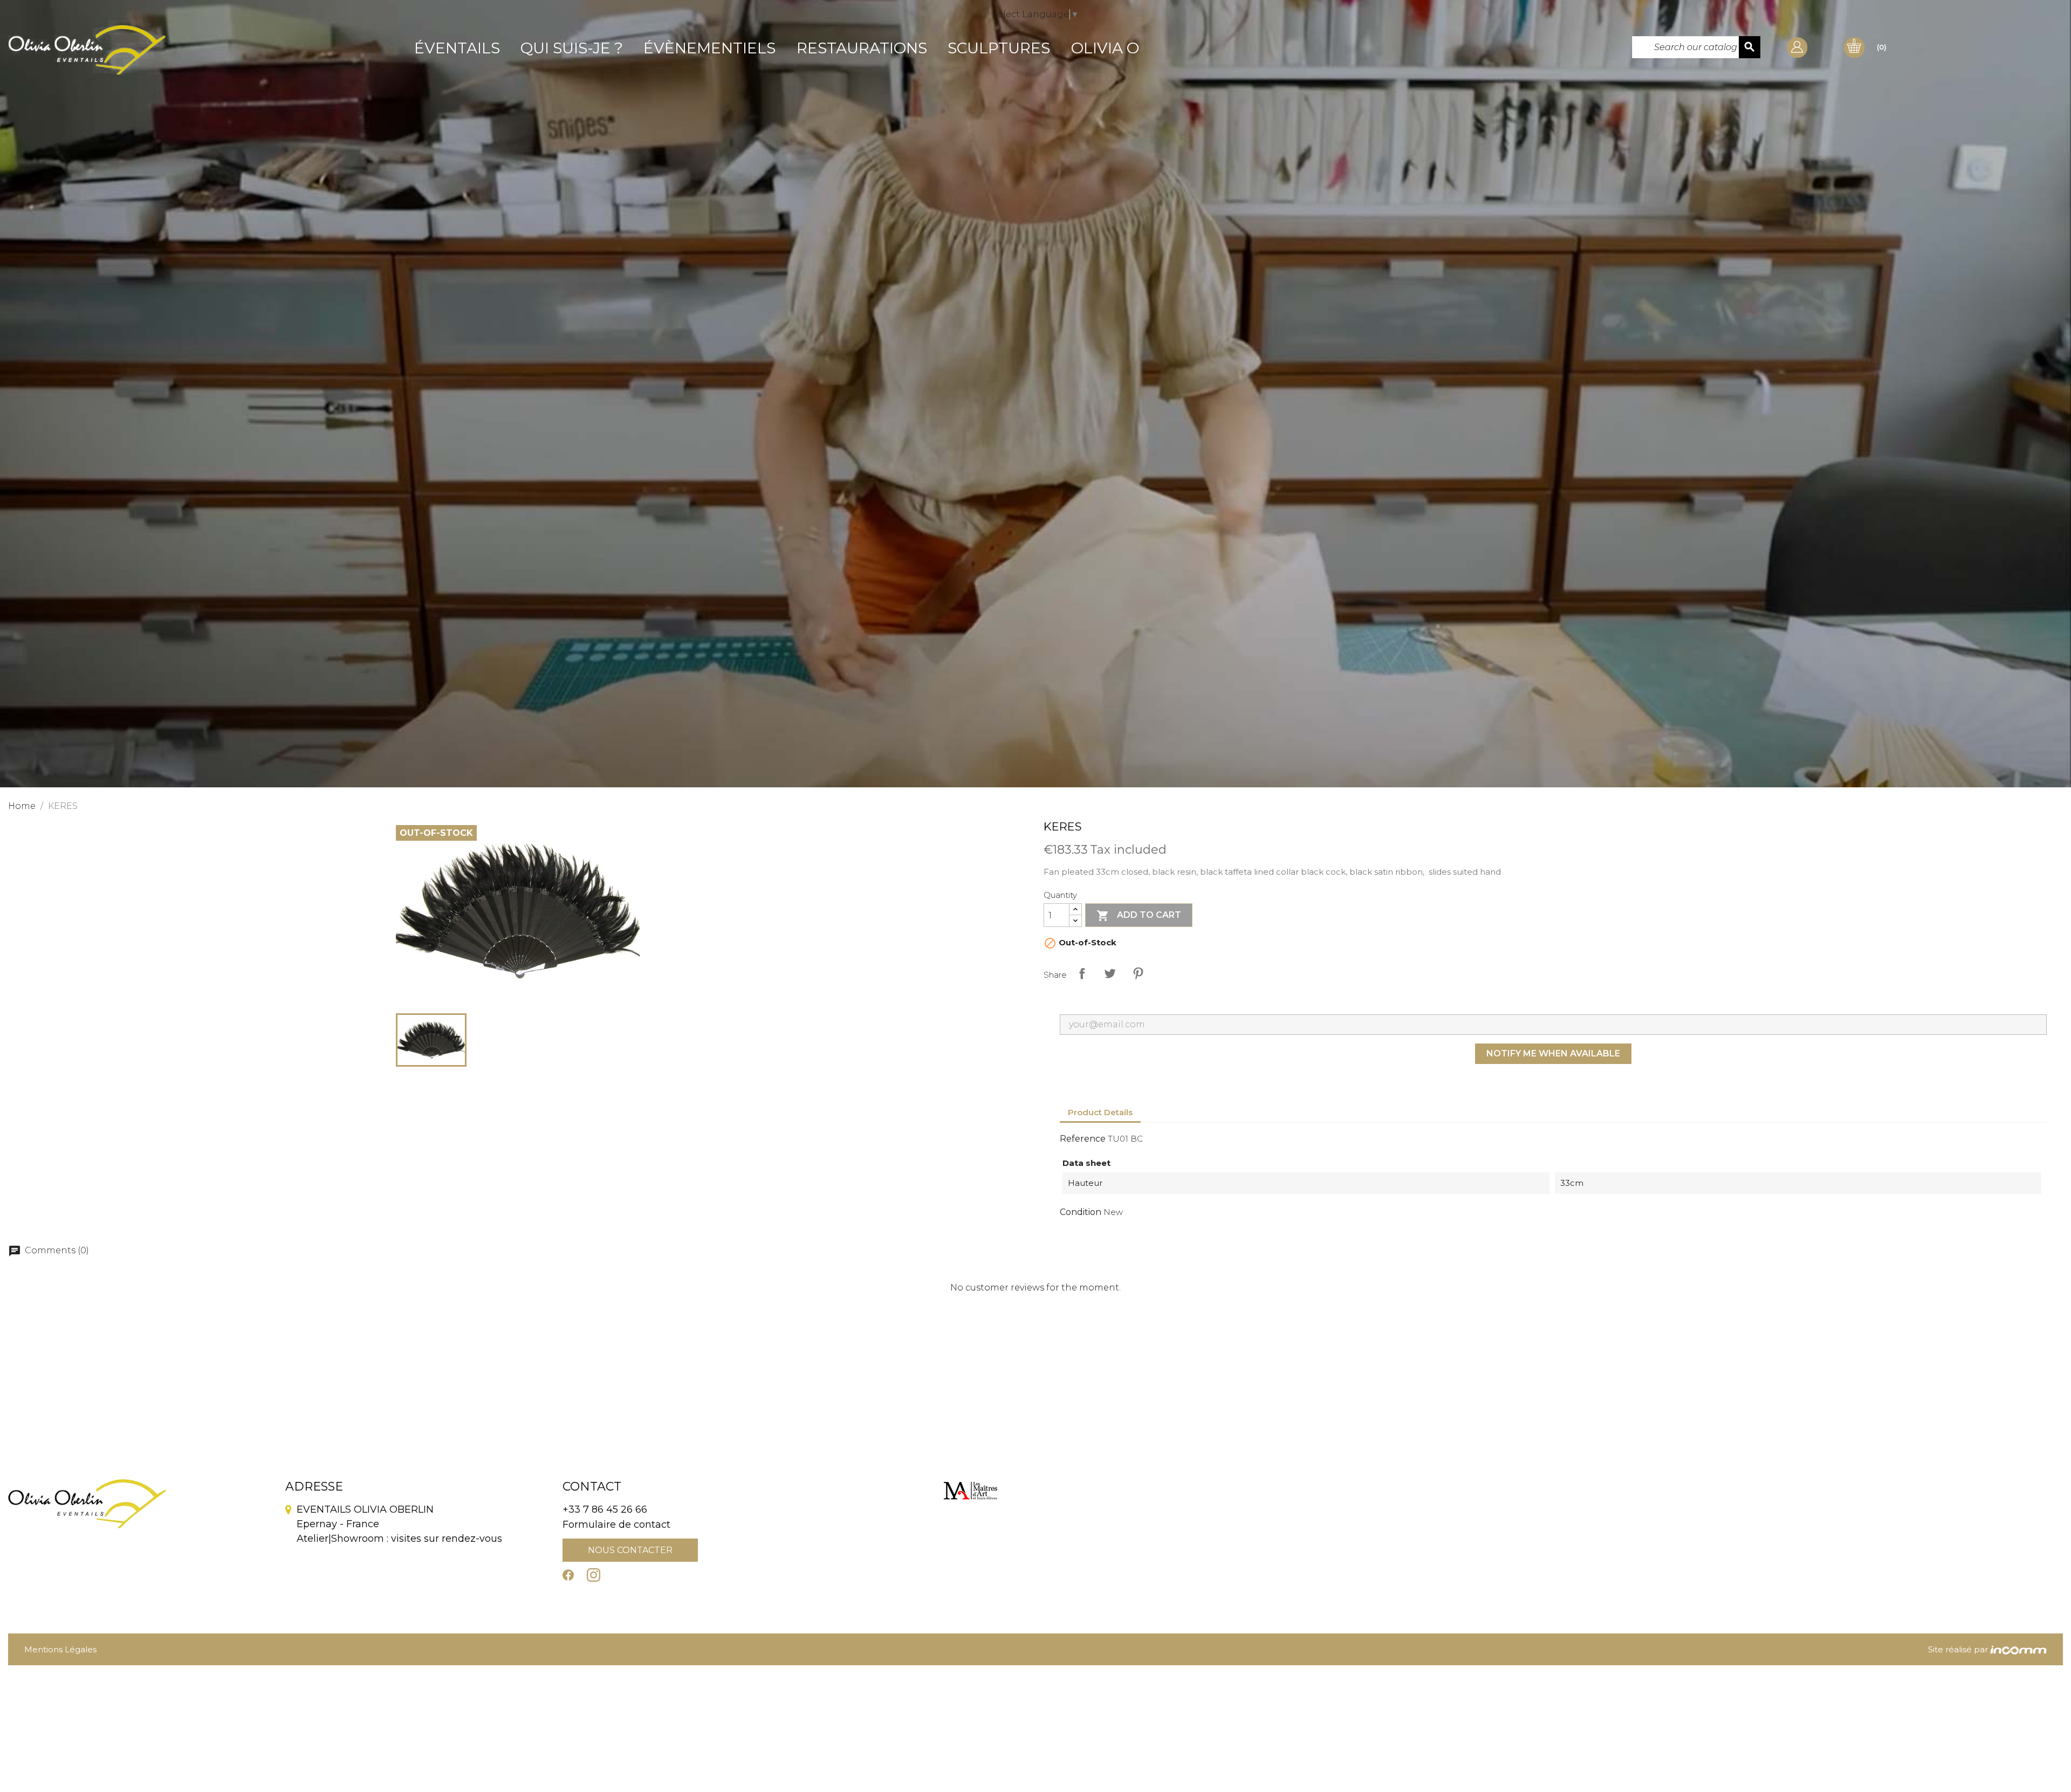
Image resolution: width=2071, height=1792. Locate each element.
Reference (1083, 1139)
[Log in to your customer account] (1797, 47)
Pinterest (1138, 973)
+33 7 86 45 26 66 (605, 1509)
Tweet (1110, 973)
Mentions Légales (60, 1649)
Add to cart (1139, 916)
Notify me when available (1553, 1053)
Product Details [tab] (1100, 1112)
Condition (1081, 1212)
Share (1082, 973)
